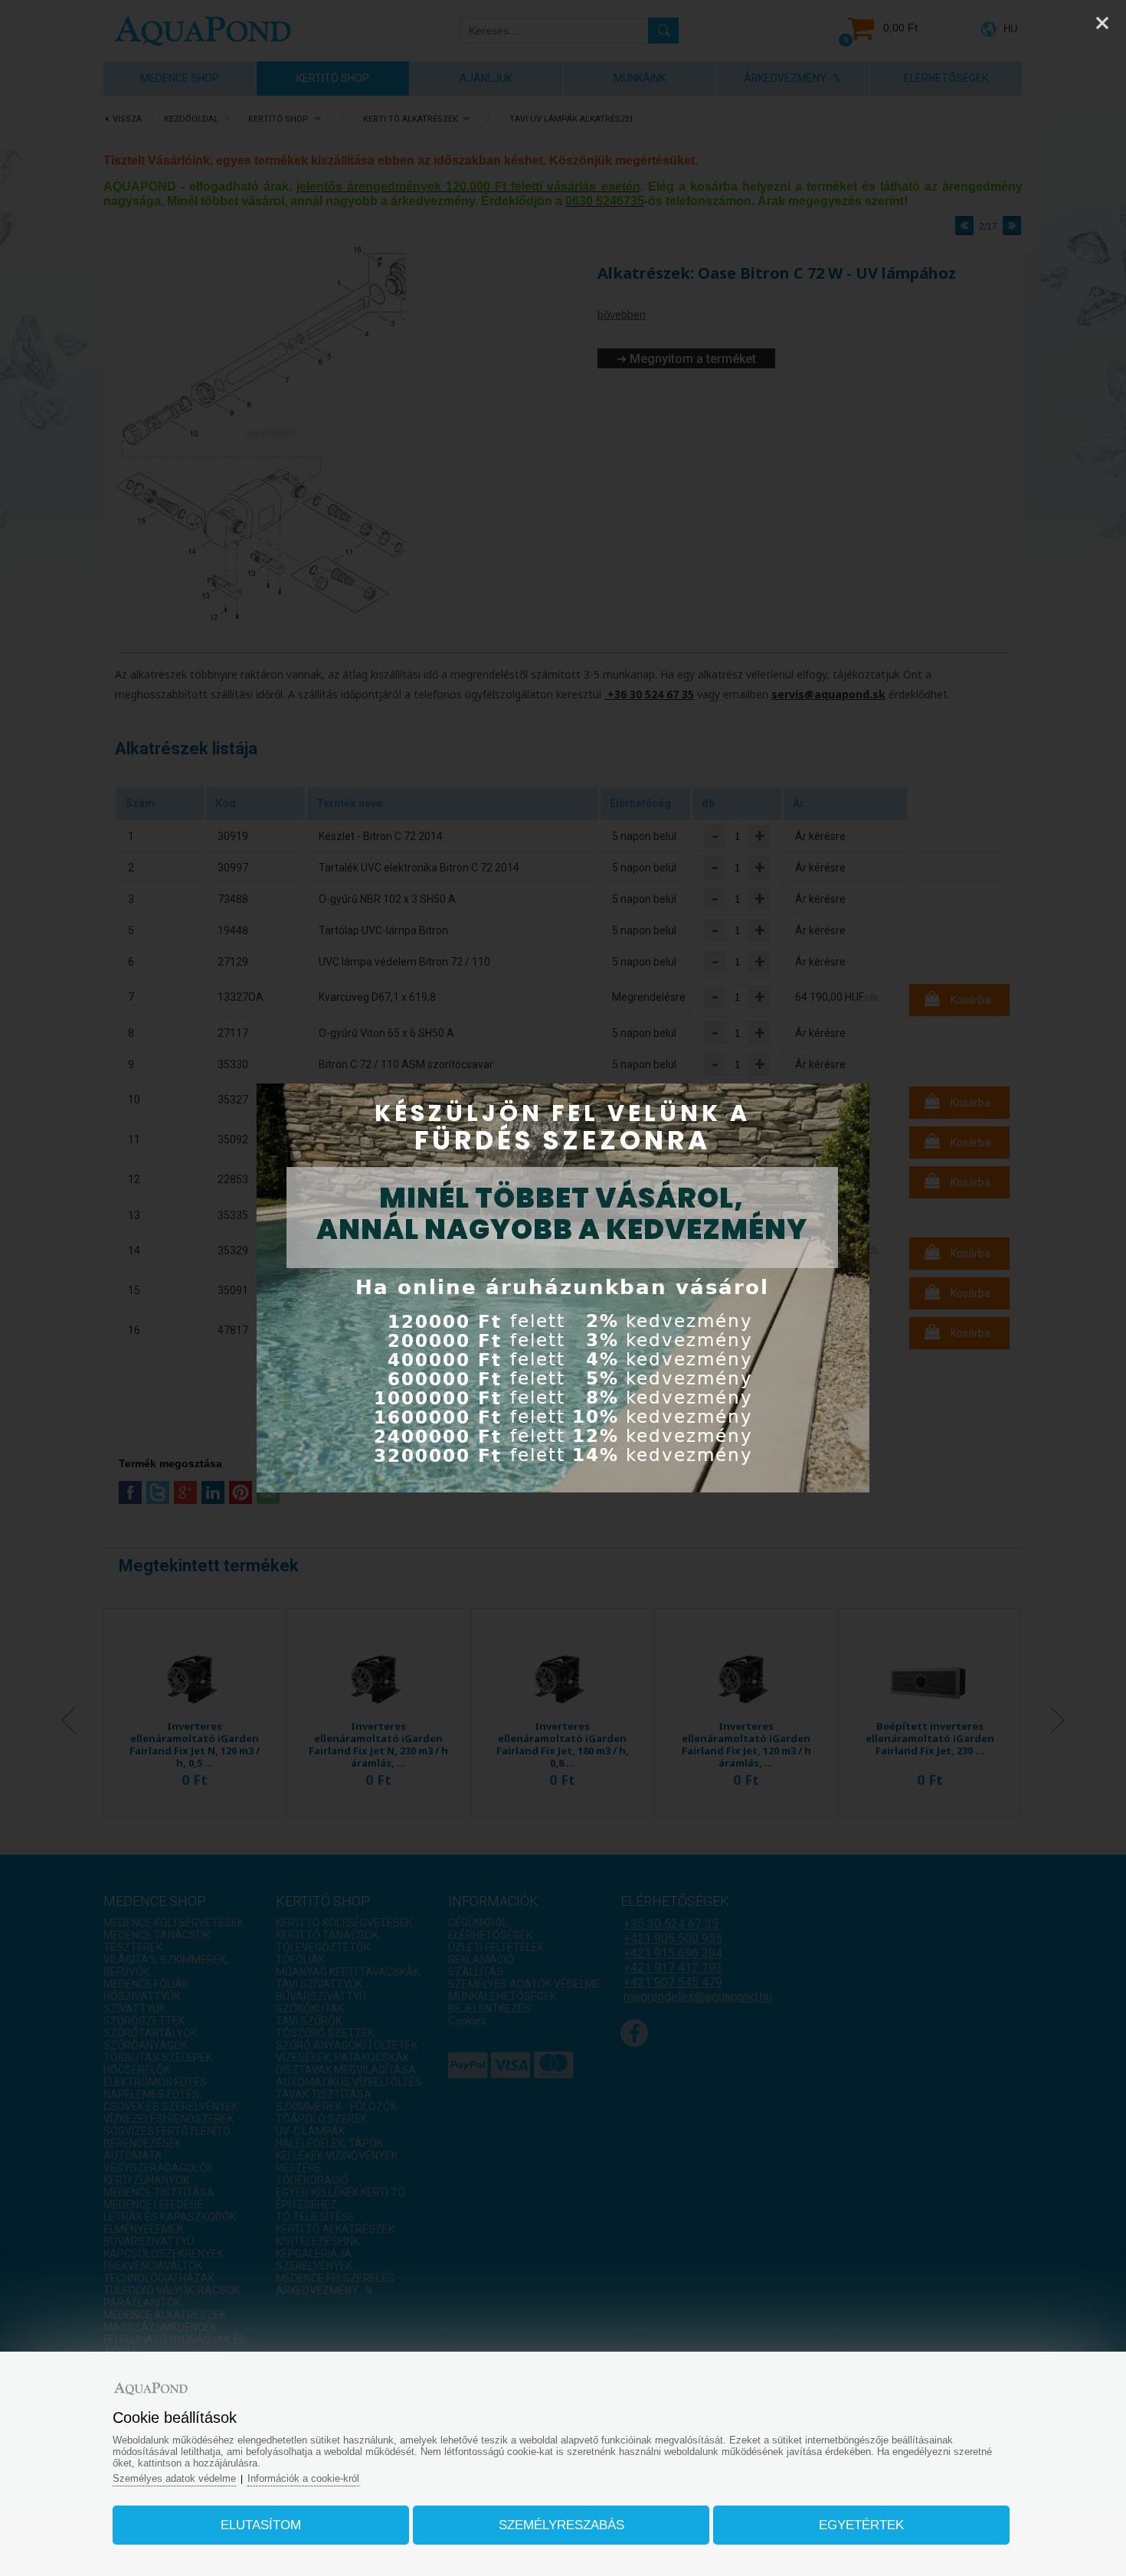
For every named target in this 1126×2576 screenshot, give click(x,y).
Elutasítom (261, 2525)
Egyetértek (861, 2525)
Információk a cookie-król (303, 2478)
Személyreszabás (561, 2525)
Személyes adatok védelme (174, 2478)
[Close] (1102, 23)
